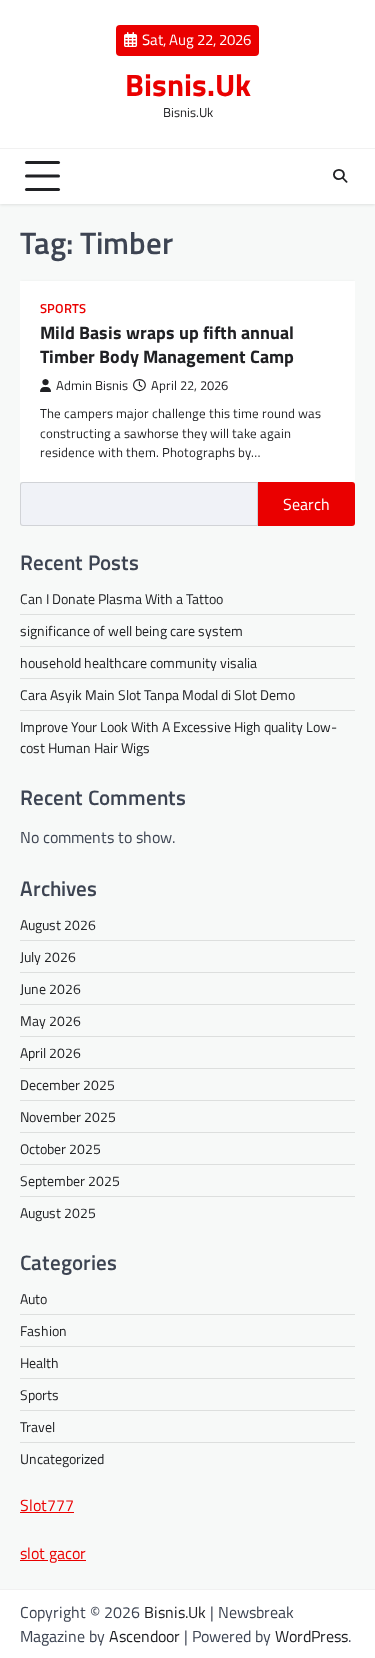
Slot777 (47, 1505)
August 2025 (58, 1212)
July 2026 (48, 956)
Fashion (43, 1330)
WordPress (311, 1636)
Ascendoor (144, 1636)
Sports (63, 308)
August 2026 (58, 924)
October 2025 (60, 1148)
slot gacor (53, 1553)
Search (306, 504)
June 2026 (50, 988)
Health (39, 1362)
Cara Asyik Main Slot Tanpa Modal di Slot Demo (157, 694)
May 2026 (50, 1020)
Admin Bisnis (92, 385)
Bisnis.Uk (188, 84)
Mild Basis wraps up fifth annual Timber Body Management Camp (167, 344)
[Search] (340, 176)
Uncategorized (62, 1458)
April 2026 (50, 1052)
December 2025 (67, 1084)
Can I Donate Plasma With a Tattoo (121, 598)
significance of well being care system (131, 630)
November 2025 (68, 1116)
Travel (37, 1426)
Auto (33, 1298)
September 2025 (70, 1180)
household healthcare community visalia (138, 662)
